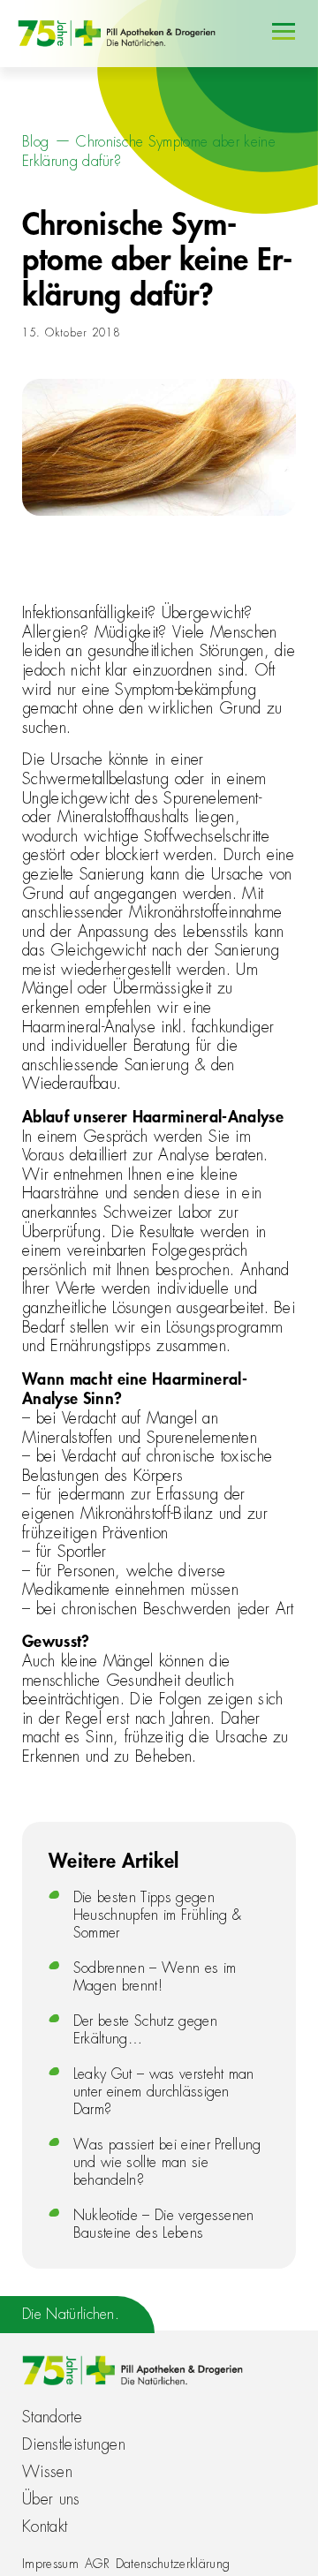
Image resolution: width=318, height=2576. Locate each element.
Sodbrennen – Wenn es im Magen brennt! (155, 1977)
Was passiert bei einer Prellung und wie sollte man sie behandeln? (167, 2163)
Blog (35, 142)
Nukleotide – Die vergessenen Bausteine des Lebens (164, 2225)
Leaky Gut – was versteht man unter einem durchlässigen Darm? (164, 2092)
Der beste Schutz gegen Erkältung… (145, 2030)
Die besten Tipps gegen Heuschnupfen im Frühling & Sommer (157, 1915)
